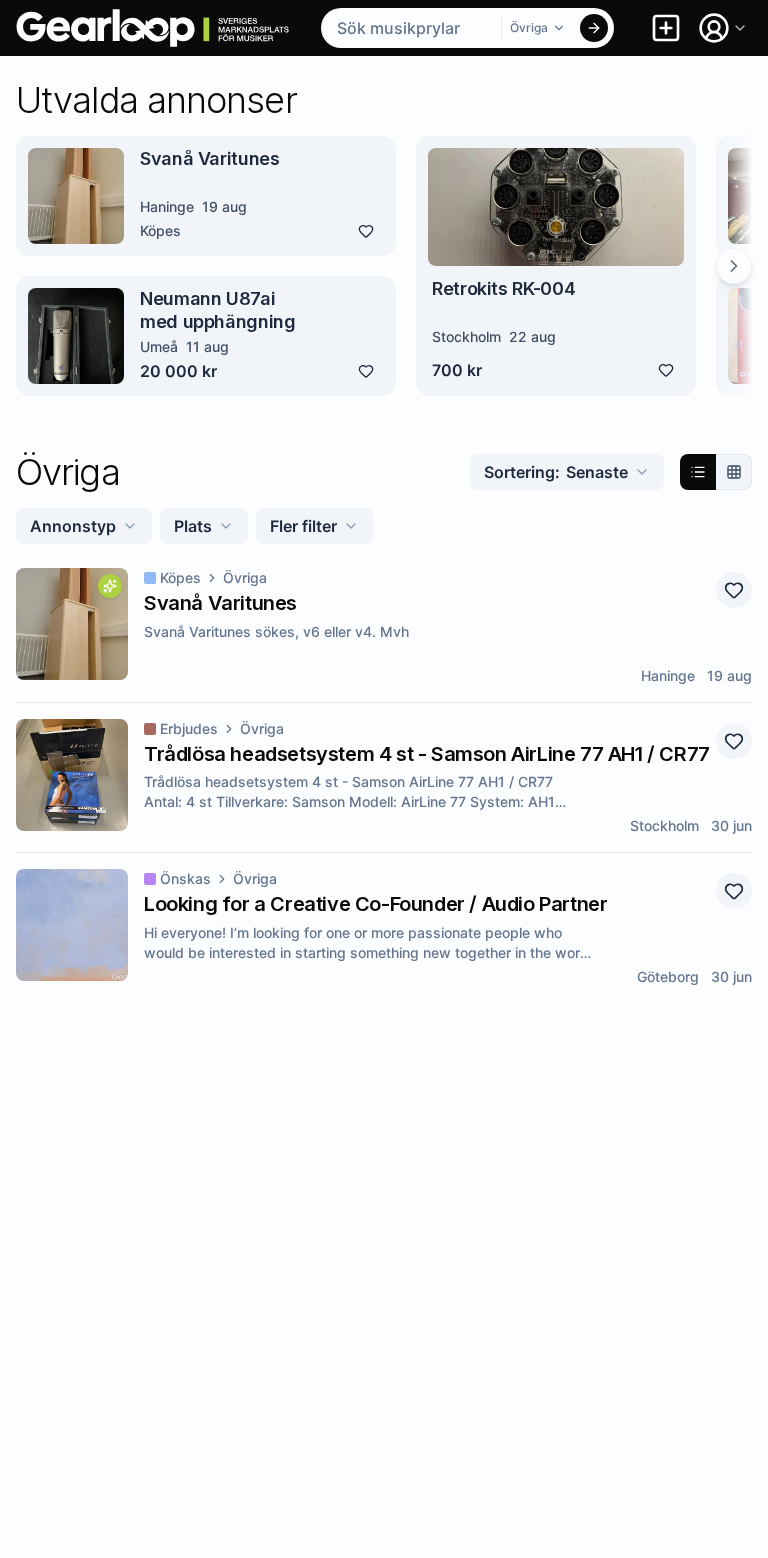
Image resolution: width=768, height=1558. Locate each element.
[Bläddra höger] (734, 266)
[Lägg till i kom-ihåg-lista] (366, 231)
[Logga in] (723, 28)
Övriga (245, 577)
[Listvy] (698, 472)
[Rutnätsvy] (734, 472)
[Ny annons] (666, 28)
